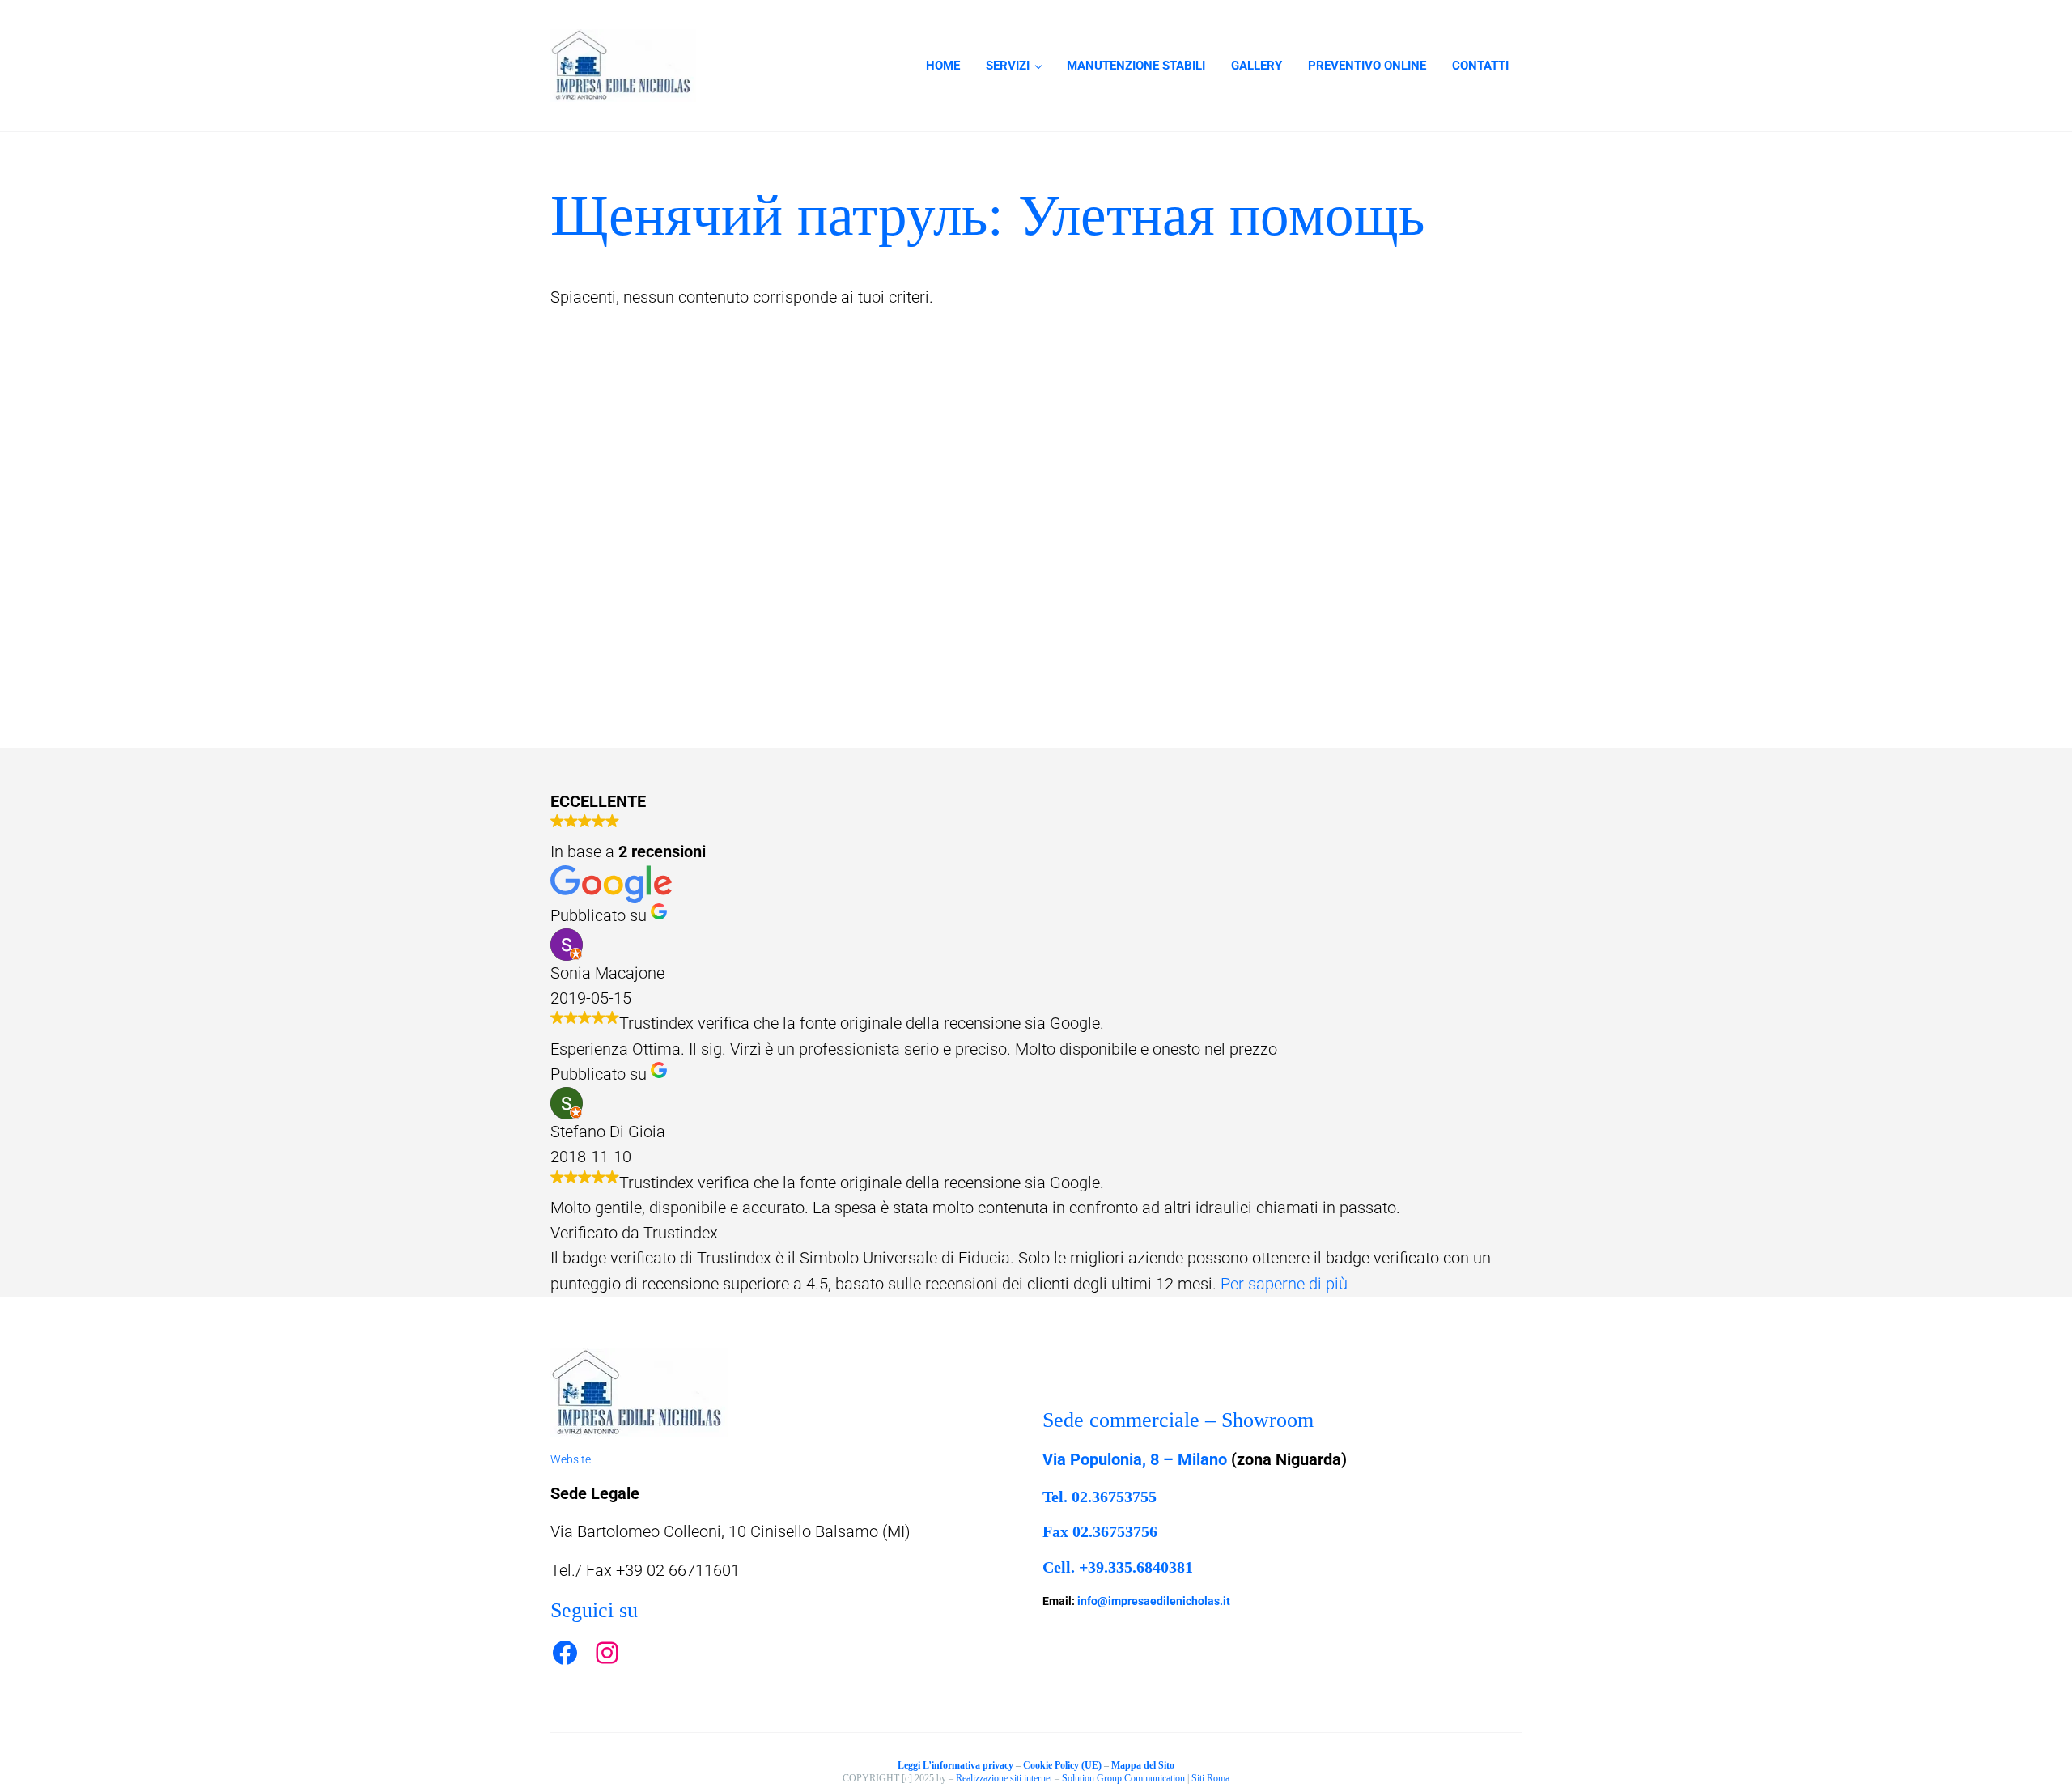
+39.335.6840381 (1136, 1567)
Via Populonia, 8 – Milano (1135, 1460)
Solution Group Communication (1123, 1778)
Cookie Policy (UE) (1062, 1765)
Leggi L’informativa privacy (955, 1765)
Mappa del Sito (1143, 1765)
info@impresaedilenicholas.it (1154, 1601)
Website (571, 1459)
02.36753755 (1114, 1497)
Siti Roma (1210, 1778)
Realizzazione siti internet (1004, 1778)
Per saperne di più (1284, 1284)
